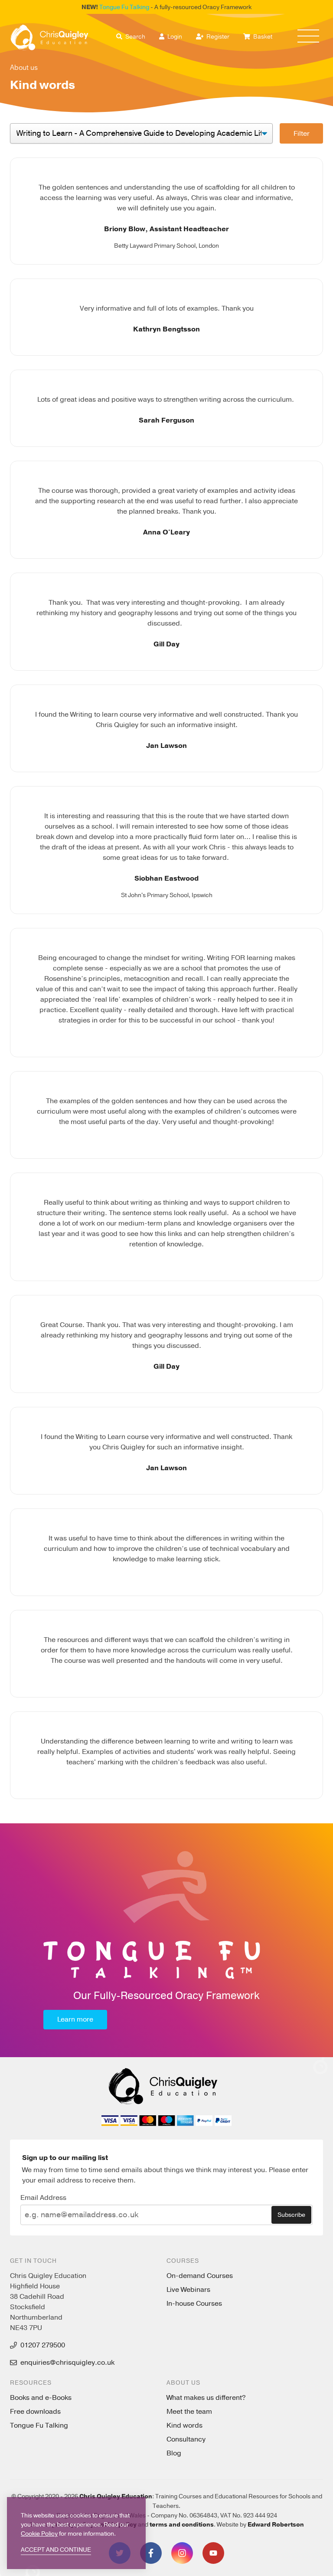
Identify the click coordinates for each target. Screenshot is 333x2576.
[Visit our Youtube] (213, 2553)
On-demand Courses (200, 2276)
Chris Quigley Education (116, 2496)
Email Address (43, 2198)
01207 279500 (43, 2345)
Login (174, 37)
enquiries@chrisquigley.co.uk (67, 2363)
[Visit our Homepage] (49, 38)
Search (135, 37)
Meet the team (189, 2412)
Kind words (184, 2425)
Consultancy (186, 2439)
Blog (174, 2453)
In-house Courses (194, 2304)
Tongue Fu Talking (124, 7)
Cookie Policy (39, 2534)
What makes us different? (206, 2398)
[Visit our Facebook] (151, 2553)
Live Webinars (188, 2290)
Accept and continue (56, 2550)
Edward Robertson (276, 2525)
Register (217, 37)
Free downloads (35, 2412)
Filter (302, 134)
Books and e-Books (41, 2398)
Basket (262, 37)
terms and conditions (182, 2525)
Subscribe (291, 2215)
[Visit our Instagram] (182, 2553)
